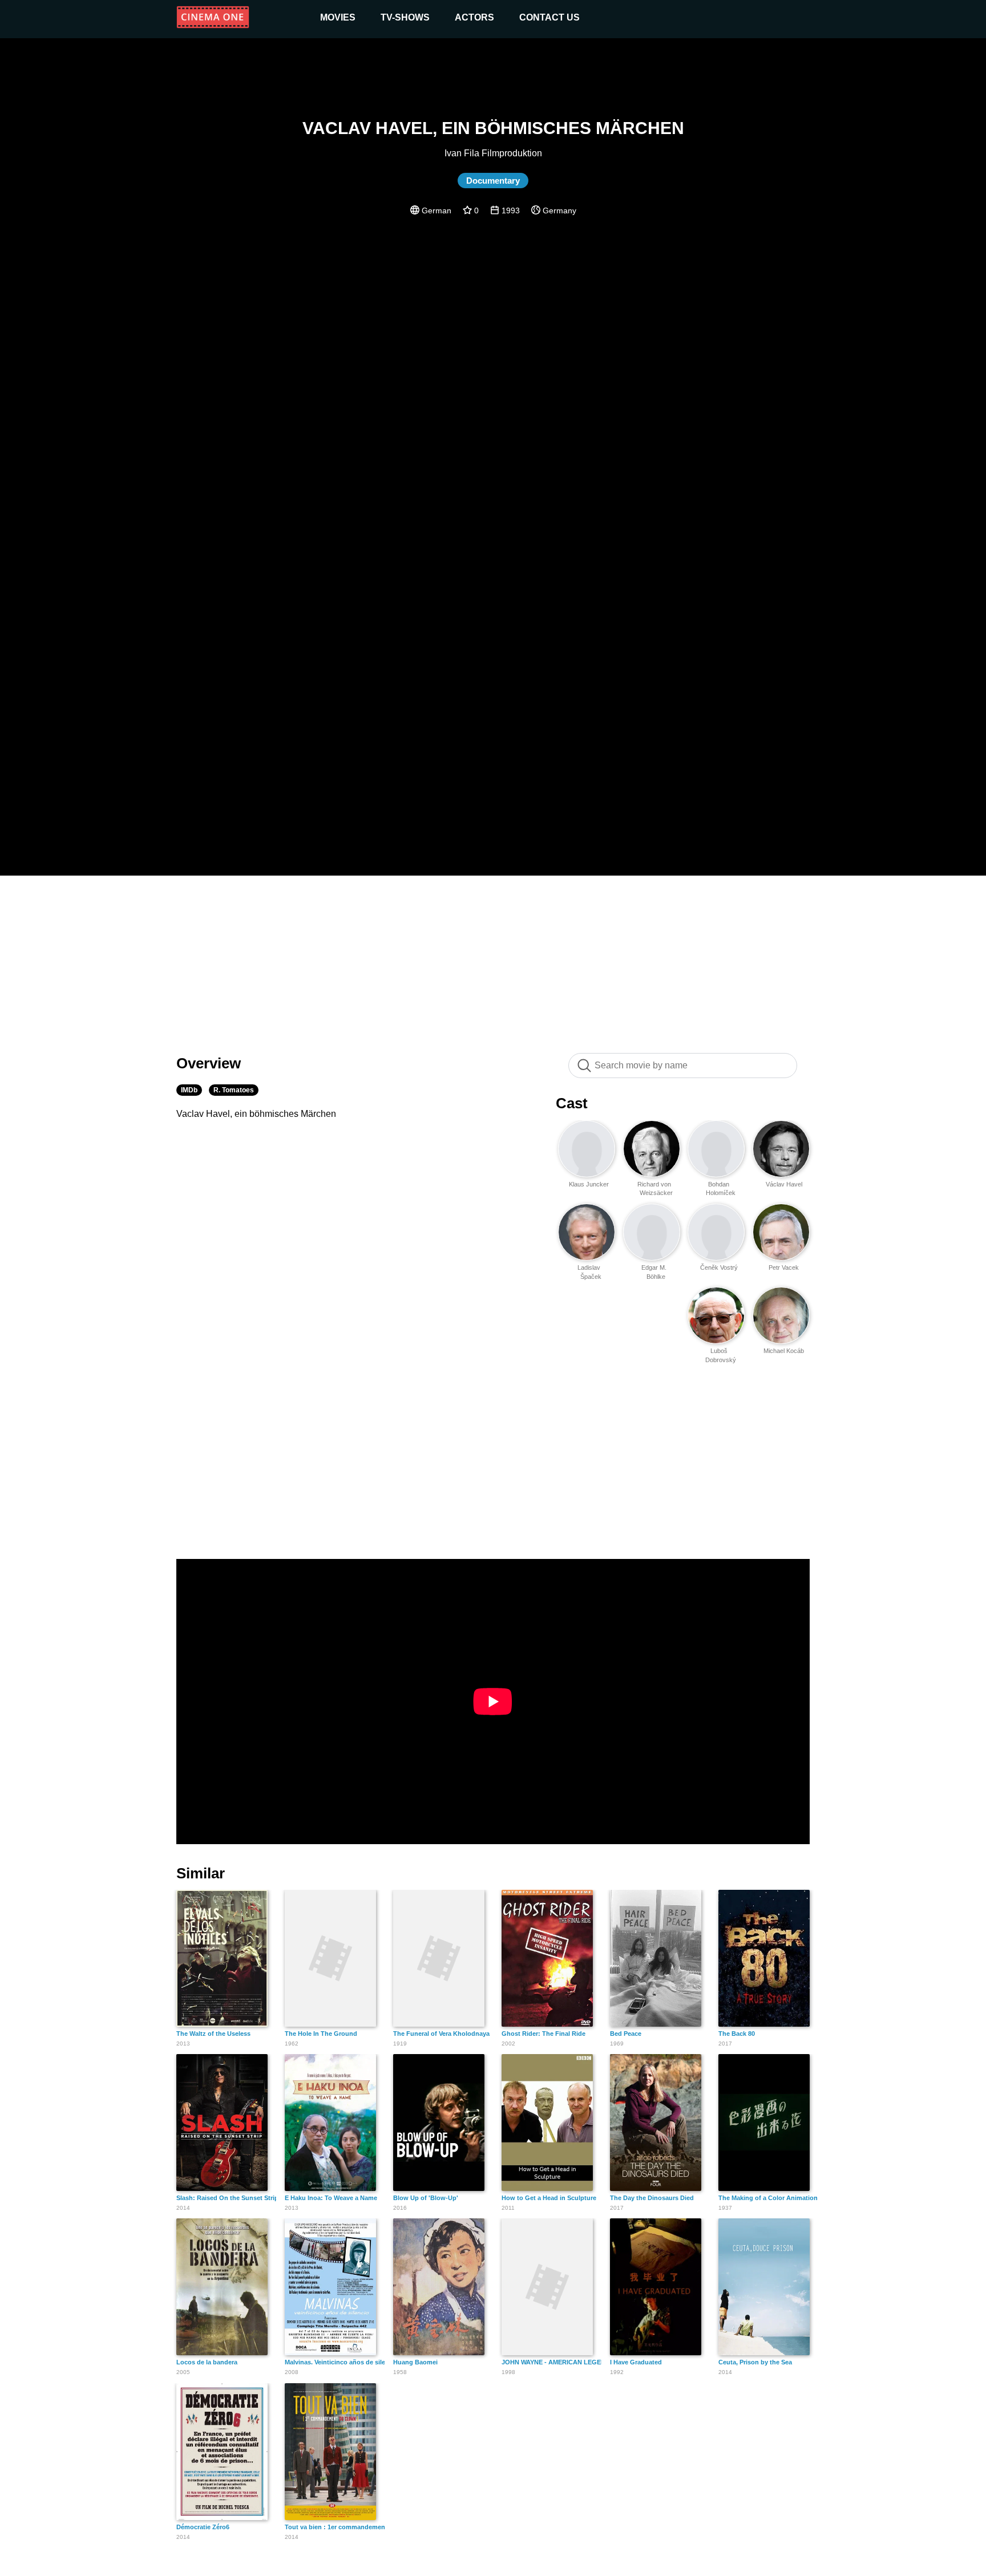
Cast (572, 1103)
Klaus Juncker (589, 1184)
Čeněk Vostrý (719, 1267)
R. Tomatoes (234, 1090)
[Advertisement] (493, 958)
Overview (209, 1063)
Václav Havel (784, 1184)
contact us (549, 17)
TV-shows (405, 17)
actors (474, 17)
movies (338, 17)
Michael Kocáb (784, 1351)
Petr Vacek (784, 1267)
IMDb (189, 1090)
